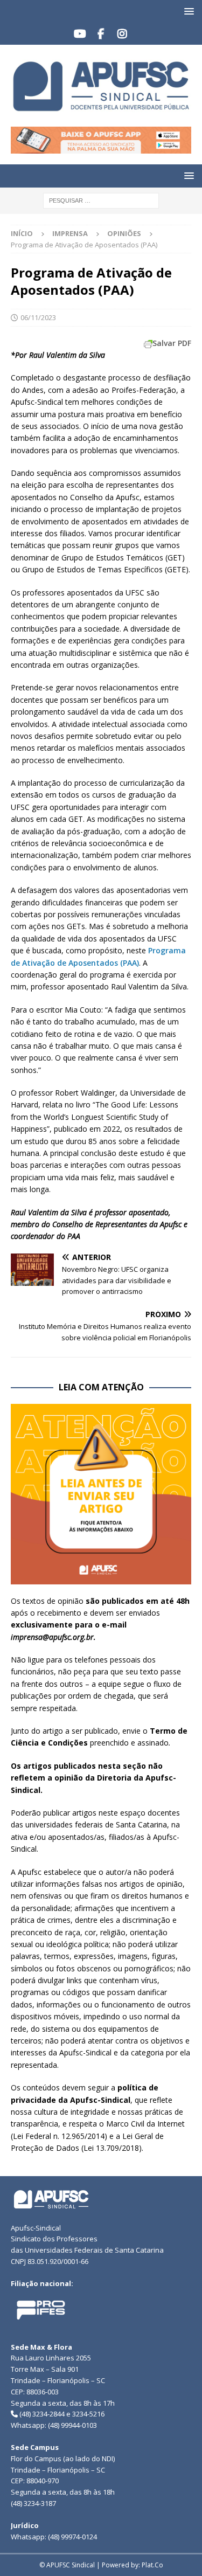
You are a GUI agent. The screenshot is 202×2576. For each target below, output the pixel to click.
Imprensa (70, 233)
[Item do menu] (80, 34)
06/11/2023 (38, 317)
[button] (187, 11)
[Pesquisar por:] (101, 200)
